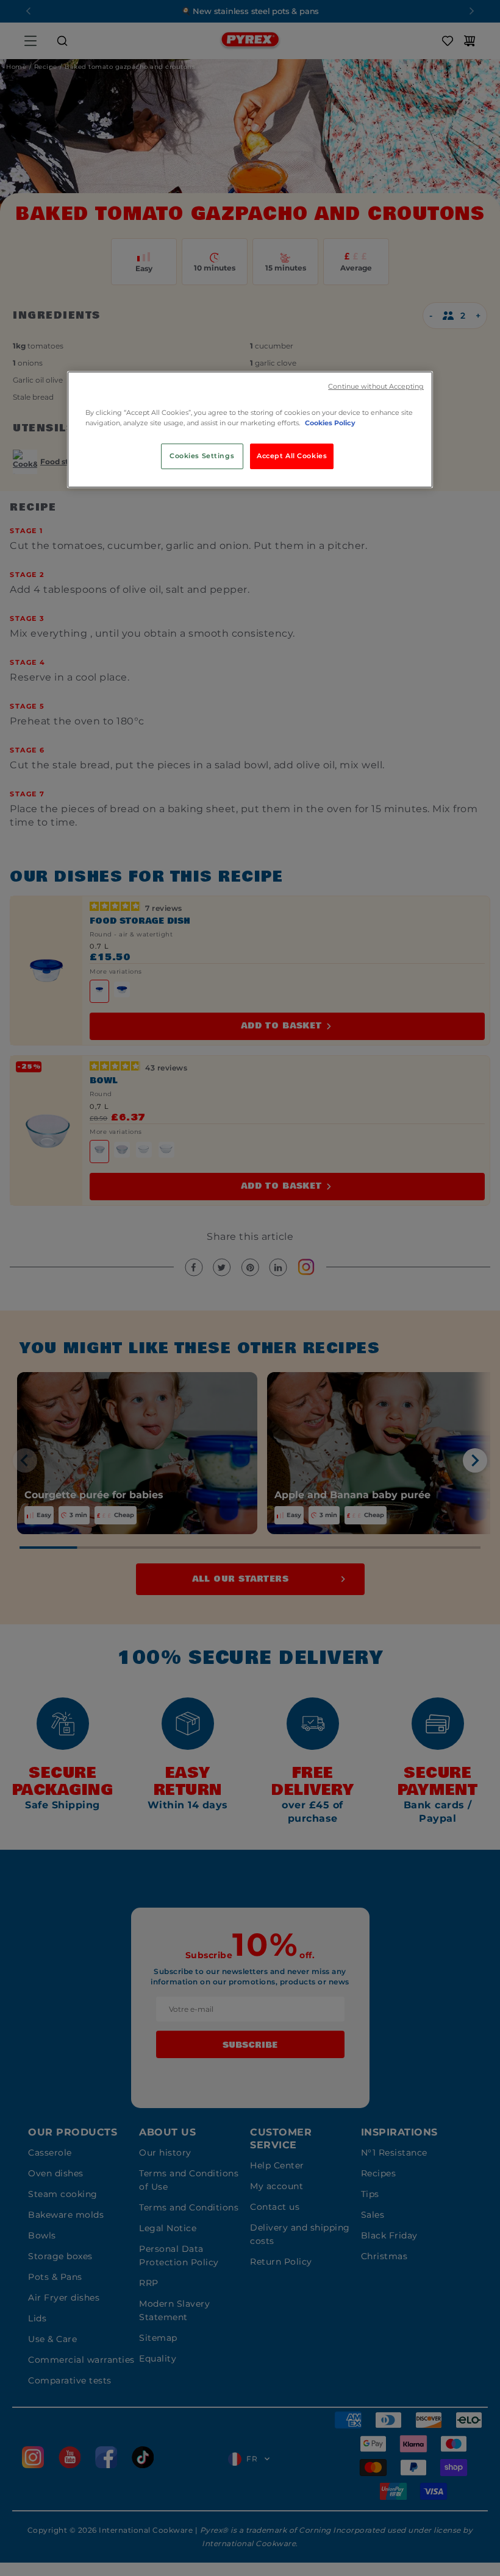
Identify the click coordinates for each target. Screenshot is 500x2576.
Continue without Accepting (376, 387)
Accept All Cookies (292, 456)
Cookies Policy (330, 423)
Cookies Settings (202, 456)
